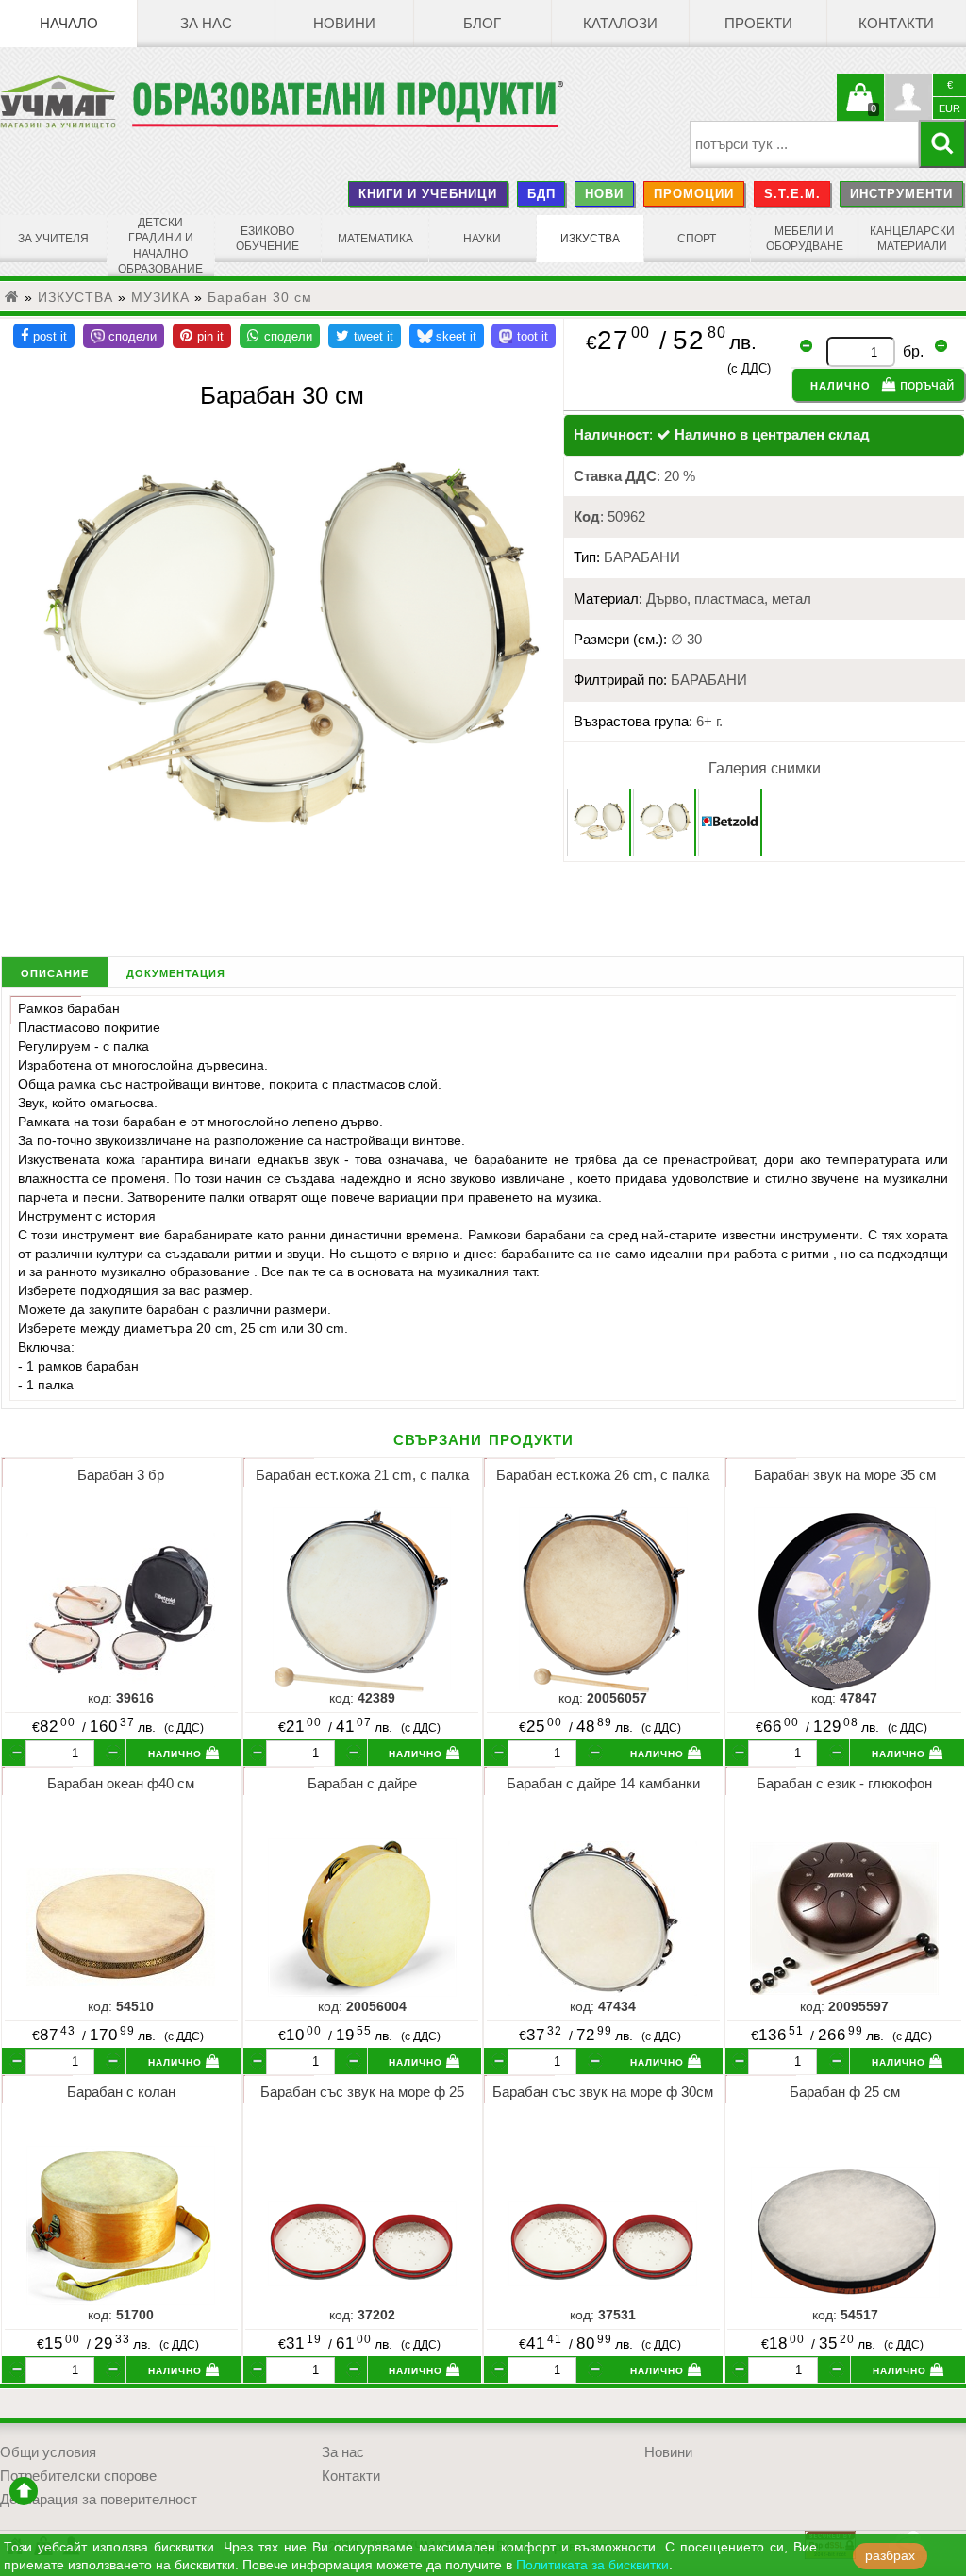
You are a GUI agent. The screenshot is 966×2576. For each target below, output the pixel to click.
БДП (541, 194)
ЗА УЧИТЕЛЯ (53, 239)
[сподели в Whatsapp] (280, 336)
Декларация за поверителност (99, 2500)
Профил (908, 97)
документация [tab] (176, 972)
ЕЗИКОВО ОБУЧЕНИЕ (267, 239)
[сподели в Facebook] (44, 336)
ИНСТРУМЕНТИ (901, 194)
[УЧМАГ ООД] (66, 102)
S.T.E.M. (792, 194)
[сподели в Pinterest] (202, 336)
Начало (69, 24)
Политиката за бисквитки (592, 2565)
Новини (344, 24)
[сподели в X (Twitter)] (365, 336)
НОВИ (604, 194)
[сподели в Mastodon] (524, 336)
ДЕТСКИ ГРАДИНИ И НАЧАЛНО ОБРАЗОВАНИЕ (160, 246)
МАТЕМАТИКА (375, 239)
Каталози (620, 24)
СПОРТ (697, 239)
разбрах (890, 2556)
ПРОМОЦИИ (694, 194)
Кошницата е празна (860, 108)
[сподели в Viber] (124, 336)
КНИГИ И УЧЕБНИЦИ (428, 194)
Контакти (896, 24)
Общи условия (48, 2452)
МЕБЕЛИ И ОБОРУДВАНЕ (805, 239)
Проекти (758, 24)
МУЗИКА (160, 297)
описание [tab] (55, 972)
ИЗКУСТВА (590, 239)
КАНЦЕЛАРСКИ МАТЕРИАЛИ (912, 239)
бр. (913, 351)
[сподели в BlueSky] (447, 336)
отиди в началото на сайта (24, 2491)
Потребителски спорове (78, 2476)
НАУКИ (482, 239)
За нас (206, 24)
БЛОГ (482, 24)
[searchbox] (804, 144)
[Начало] (12, 297)
